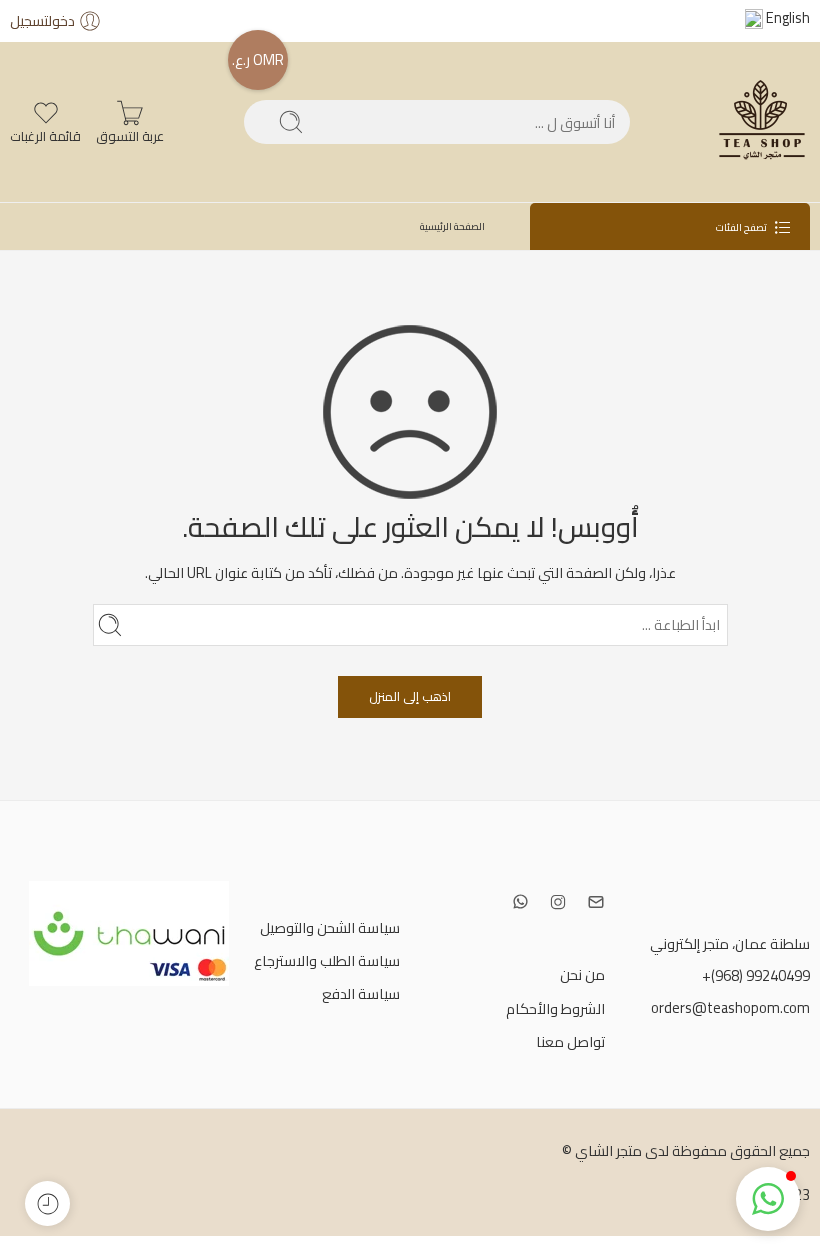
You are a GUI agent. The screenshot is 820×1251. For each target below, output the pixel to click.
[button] (768, 1199)
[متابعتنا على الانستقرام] (558, 902)
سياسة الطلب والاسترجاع (327, 960)
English (786, 17)
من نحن (582, 974)
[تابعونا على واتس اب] (520, 901)
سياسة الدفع (361, 993)
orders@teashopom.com (730, 1007)
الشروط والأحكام (555, 1008)
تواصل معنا (570, 1041)
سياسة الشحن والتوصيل (330, 927)
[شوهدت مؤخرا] (47, 1203)
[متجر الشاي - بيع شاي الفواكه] (760, 122)
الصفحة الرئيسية (452, 226)
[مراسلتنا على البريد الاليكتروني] (596, 902)
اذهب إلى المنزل (410, 696)
